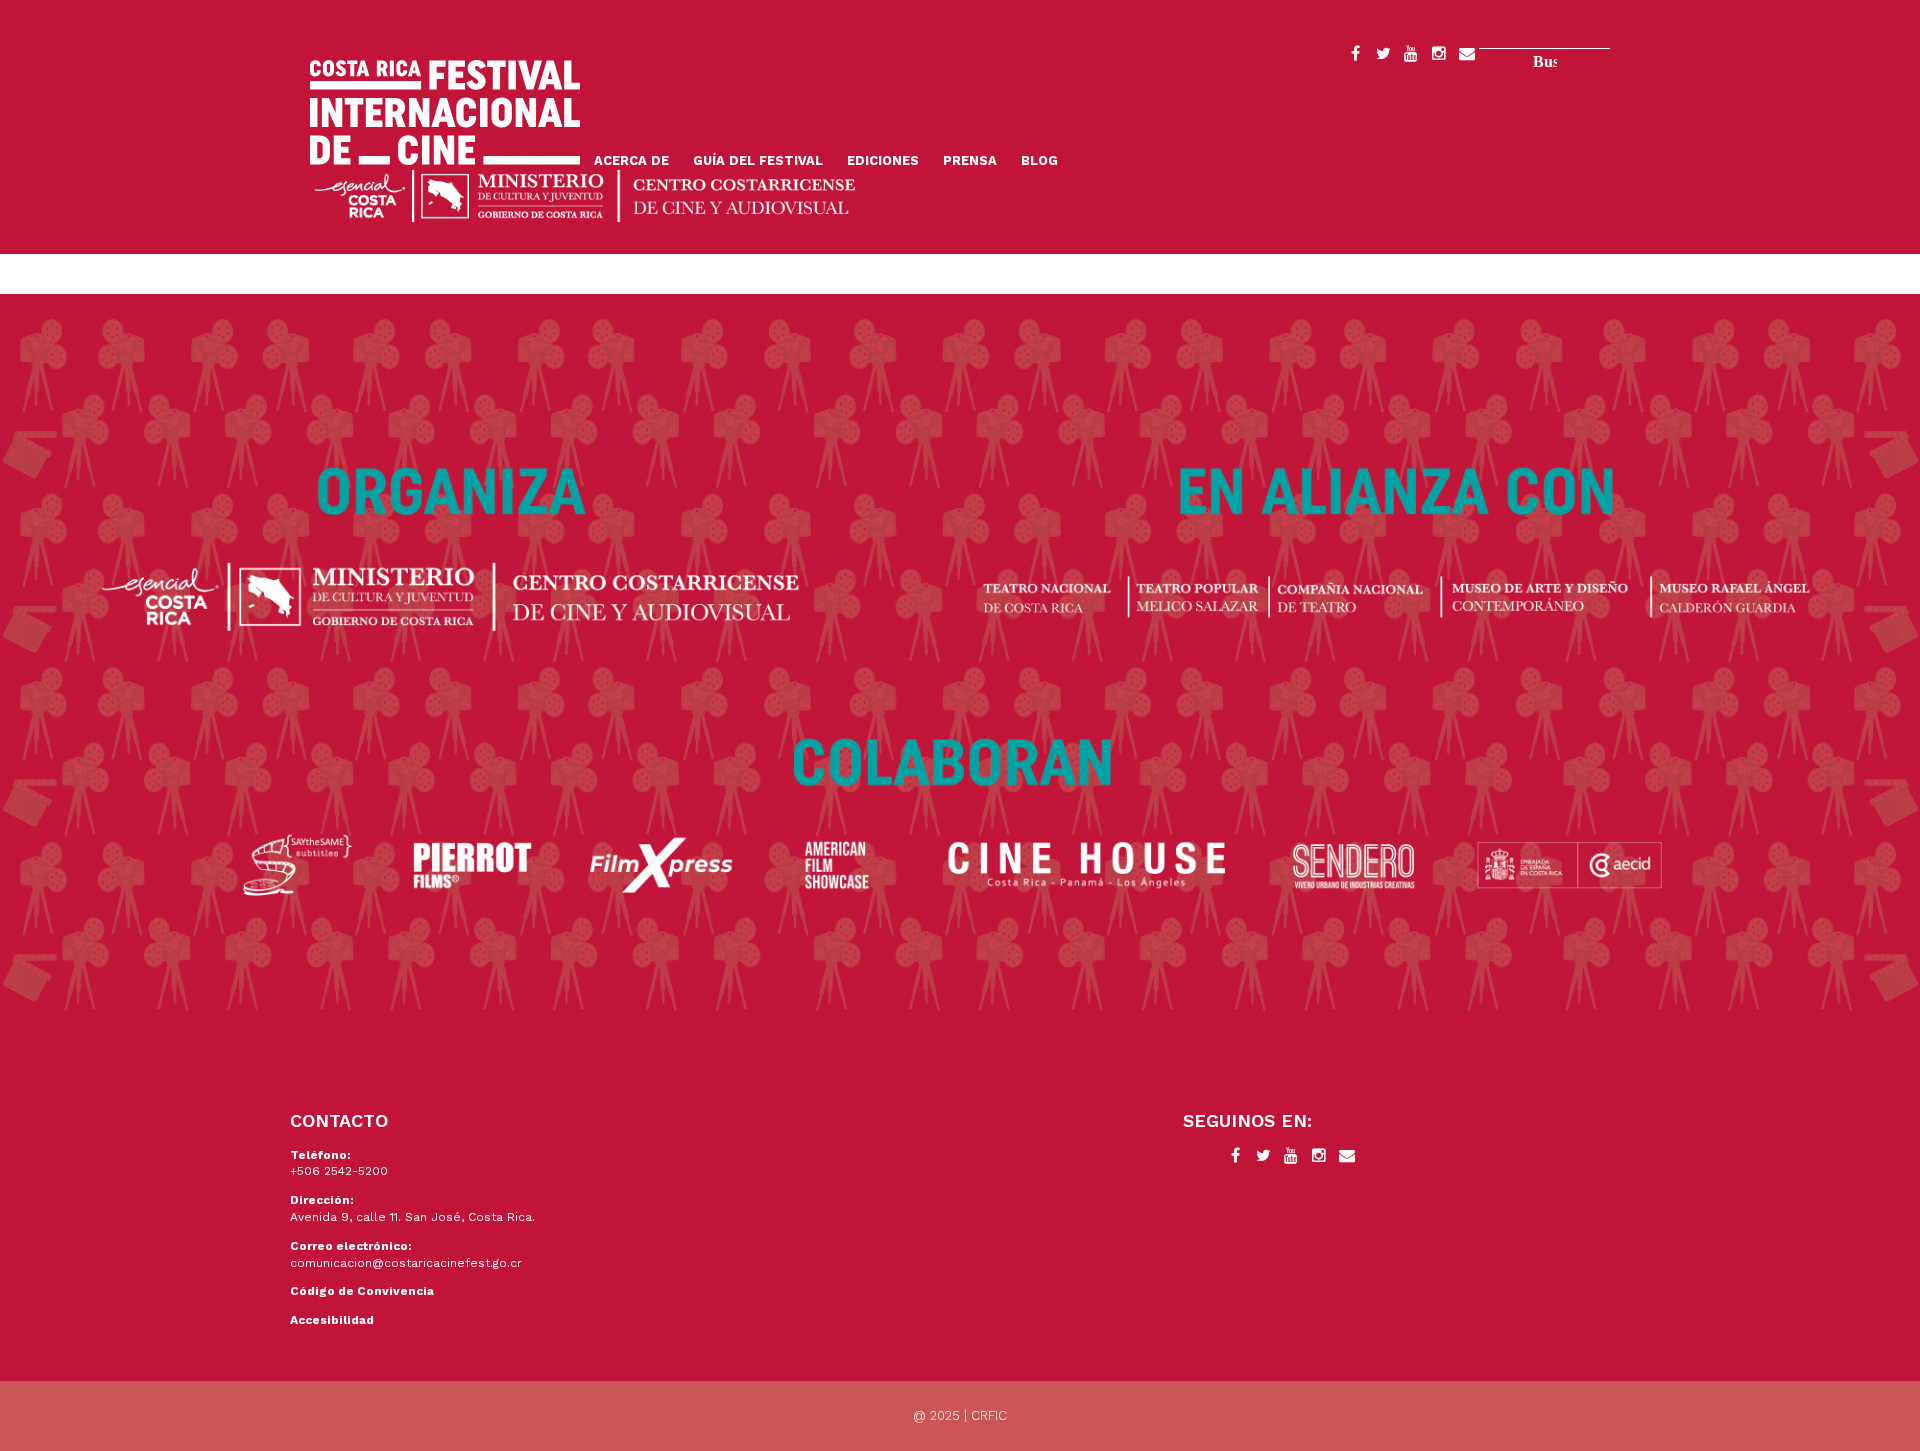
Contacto (1467, 57)
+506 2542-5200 (339, 1171)
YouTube (1411, 57)
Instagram (1439, 57)
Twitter (1383, 57)
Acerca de (631, 160)
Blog (1039, 160)
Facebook (1355, 57)
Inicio (445, 112)
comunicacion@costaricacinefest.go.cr (406, 1263)
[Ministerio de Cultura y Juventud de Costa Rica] (585, 194)
